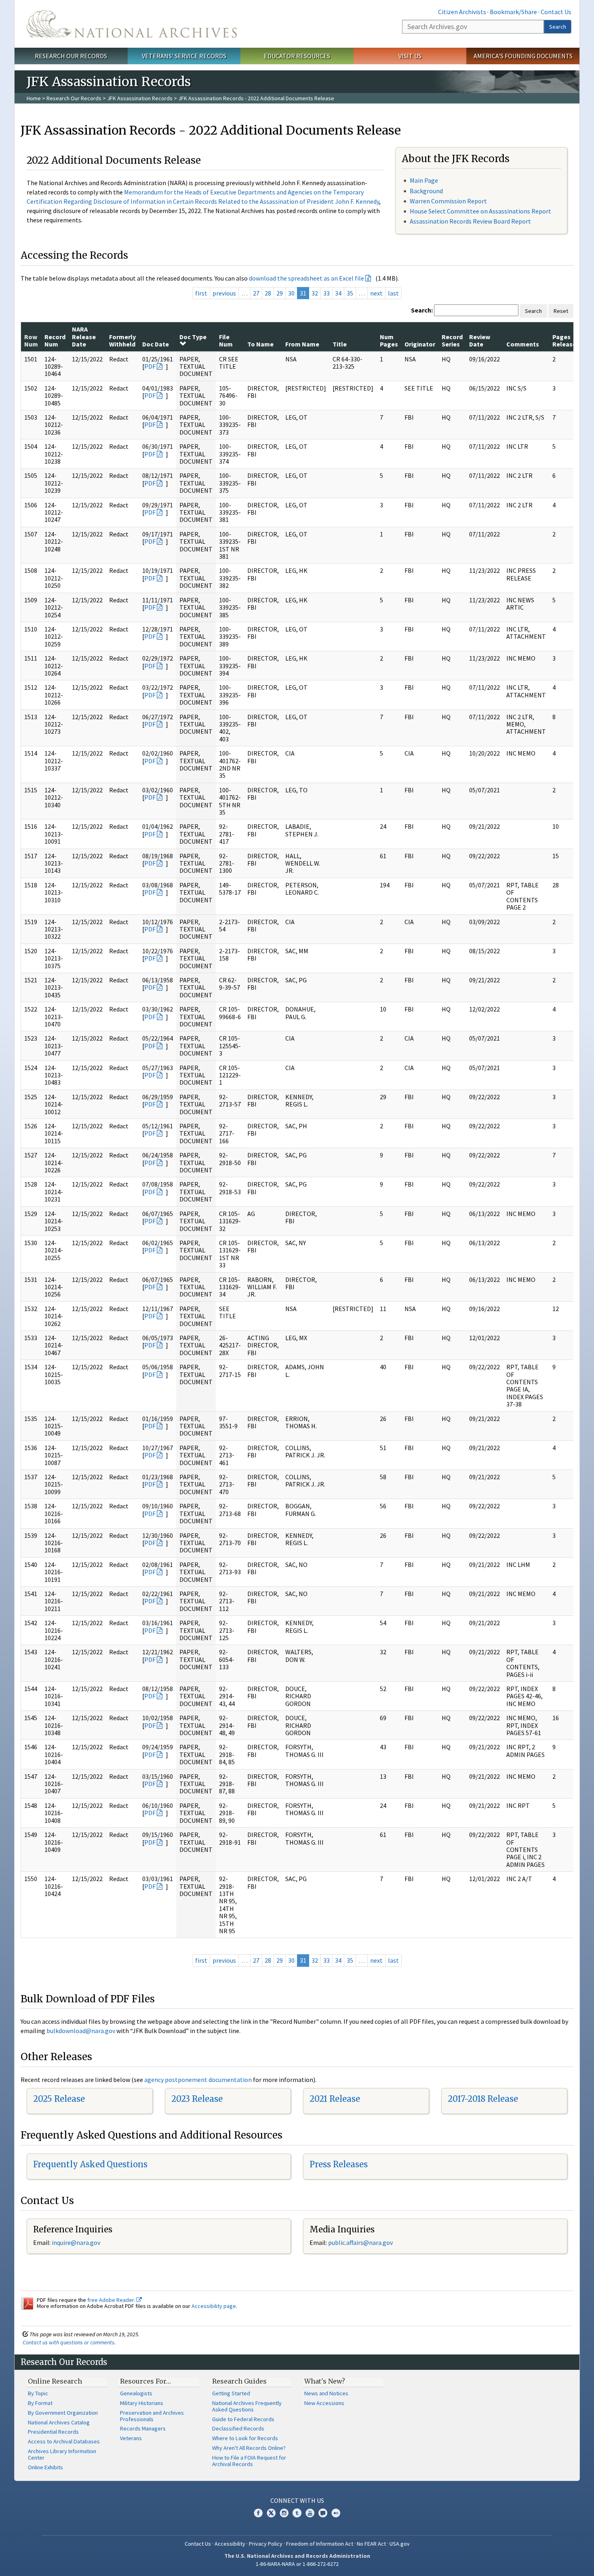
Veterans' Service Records (184, 56)
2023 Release (197, 2099)
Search (558, 27)
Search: (422, 310)
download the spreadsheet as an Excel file (306, 278)
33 (326, 293)
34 (338, 293)
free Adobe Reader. (112, 2300)
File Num (226, 340)
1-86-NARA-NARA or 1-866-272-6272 (297, 2564)
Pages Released (566, 340)
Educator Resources (297, 56)
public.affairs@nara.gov (360, 2242)
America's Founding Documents (523, 56)
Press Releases (339, 2164)
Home (34, 98)
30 (291, 293)
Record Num (55, 340)
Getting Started (231, 2393)
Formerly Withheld (122, 340)
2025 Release (59, 2099)
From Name (302, 344)
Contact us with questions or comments (68, 2342)
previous (224, 293)
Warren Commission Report (448, 201)
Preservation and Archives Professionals (152, 2416)
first (201, 293)
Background (426, 191)
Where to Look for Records (245, 2438)
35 (350, 293)
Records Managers (143, 2428)
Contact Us (556, 12)
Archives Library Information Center (62, 2454)
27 (256, 293)
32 (315, 293)
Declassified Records (238, 2428)
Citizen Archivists (462, 12)
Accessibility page (214, 2306)
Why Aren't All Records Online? (249, 2448)
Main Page (424, 180)
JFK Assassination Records (140, 98)
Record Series (452, 340)
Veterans (131, 2438)
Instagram (284, 2513)
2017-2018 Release (483, 2099)
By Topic (38, 2393)
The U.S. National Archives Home (132, 24)
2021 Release (335, 2099)
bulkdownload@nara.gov (81, 2031)
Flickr (336, 2513)
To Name (260, 344)
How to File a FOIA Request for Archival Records (249, 2461)
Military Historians (142, 2403)
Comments (523, 344)
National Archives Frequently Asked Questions (247, 2406)
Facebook (258, 2513)
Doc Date (156, 344)
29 (280, 293)
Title (340, 344)
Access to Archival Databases (64, 2441)
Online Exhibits (45, 2467)
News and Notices (326, 2393)
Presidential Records (53, 2432)
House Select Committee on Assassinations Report (480, 211)
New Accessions (324, 2403)
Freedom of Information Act (320, 2544)
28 (268, 293)
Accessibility (230, 2544)
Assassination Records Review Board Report (470, 221)
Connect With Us (297, 2500)
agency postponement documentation (198, 2080)
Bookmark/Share (513, 12)
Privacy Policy (266, 2544)
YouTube (310, 2513)
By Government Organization (63, 2413)
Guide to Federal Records (243, 2419)
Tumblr (297, 2513)
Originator (420, 344)
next (376, 293)
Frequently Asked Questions (90, 2164)
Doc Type (193, 337)
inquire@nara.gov (76, 2242)
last (393, 293)
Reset (561, 311)
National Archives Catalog (59, 2422)
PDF (150, 366)
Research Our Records (71, 56)
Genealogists (136, 2393)
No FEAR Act (371, 2544)
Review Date (480, 340)
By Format (40, 2403)
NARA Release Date (84, 337)
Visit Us (410, 56)
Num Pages (389, 340)
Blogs (323, 2513)
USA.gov (400, 2544)
